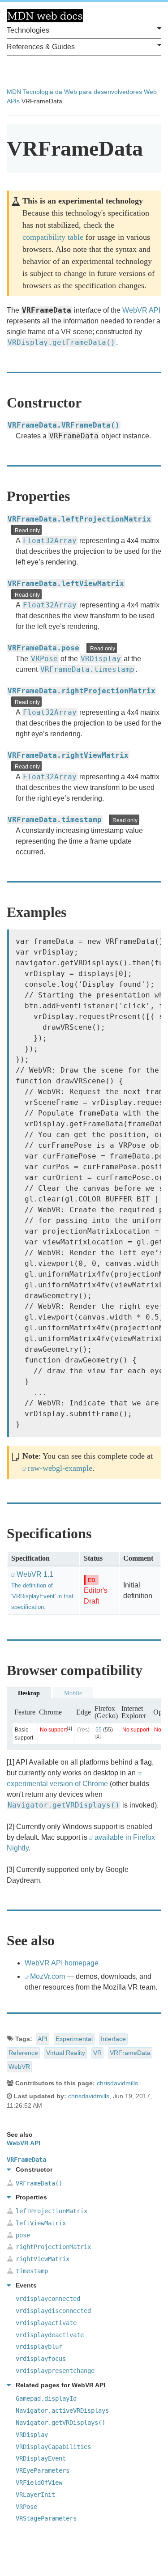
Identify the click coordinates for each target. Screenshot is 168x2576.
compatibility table (53, 237)
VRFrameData (130, 2053)
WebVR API (141, 310)
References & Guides (41, 47)
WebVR (19, 2067)
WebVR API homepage (62, 1963)
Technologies (28, 30)
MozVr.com (47, 1976)
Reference (23, 2053)
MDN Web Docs (45, 16)
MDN (14, 92)
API (43, 2039)
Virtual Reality (66, 2053)
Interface (113, 2039)
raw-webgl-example (60, 1468)
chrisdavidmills (117, 2083)
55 (99, 1730)
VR (97, 2053)
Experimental (74, 2039)
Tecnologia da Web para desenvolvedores (82, 92)
